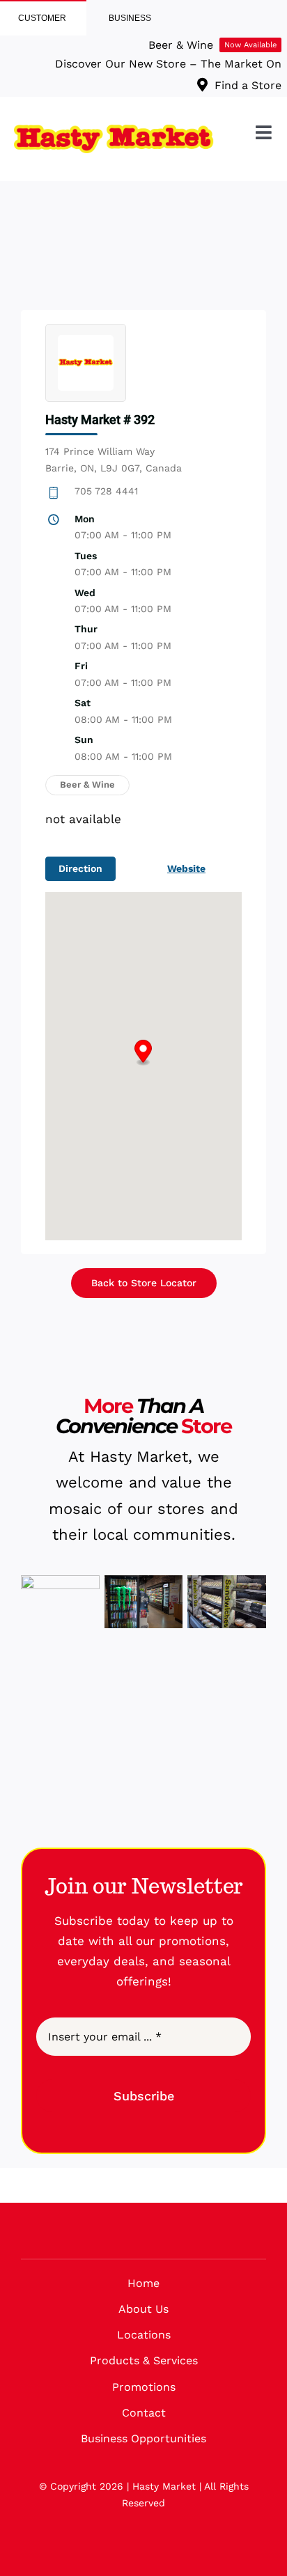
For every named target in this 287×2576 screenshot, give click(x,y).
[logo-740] (114, 130)
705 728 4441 (106, 491)
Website (186, 868)
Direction (80, 868)
